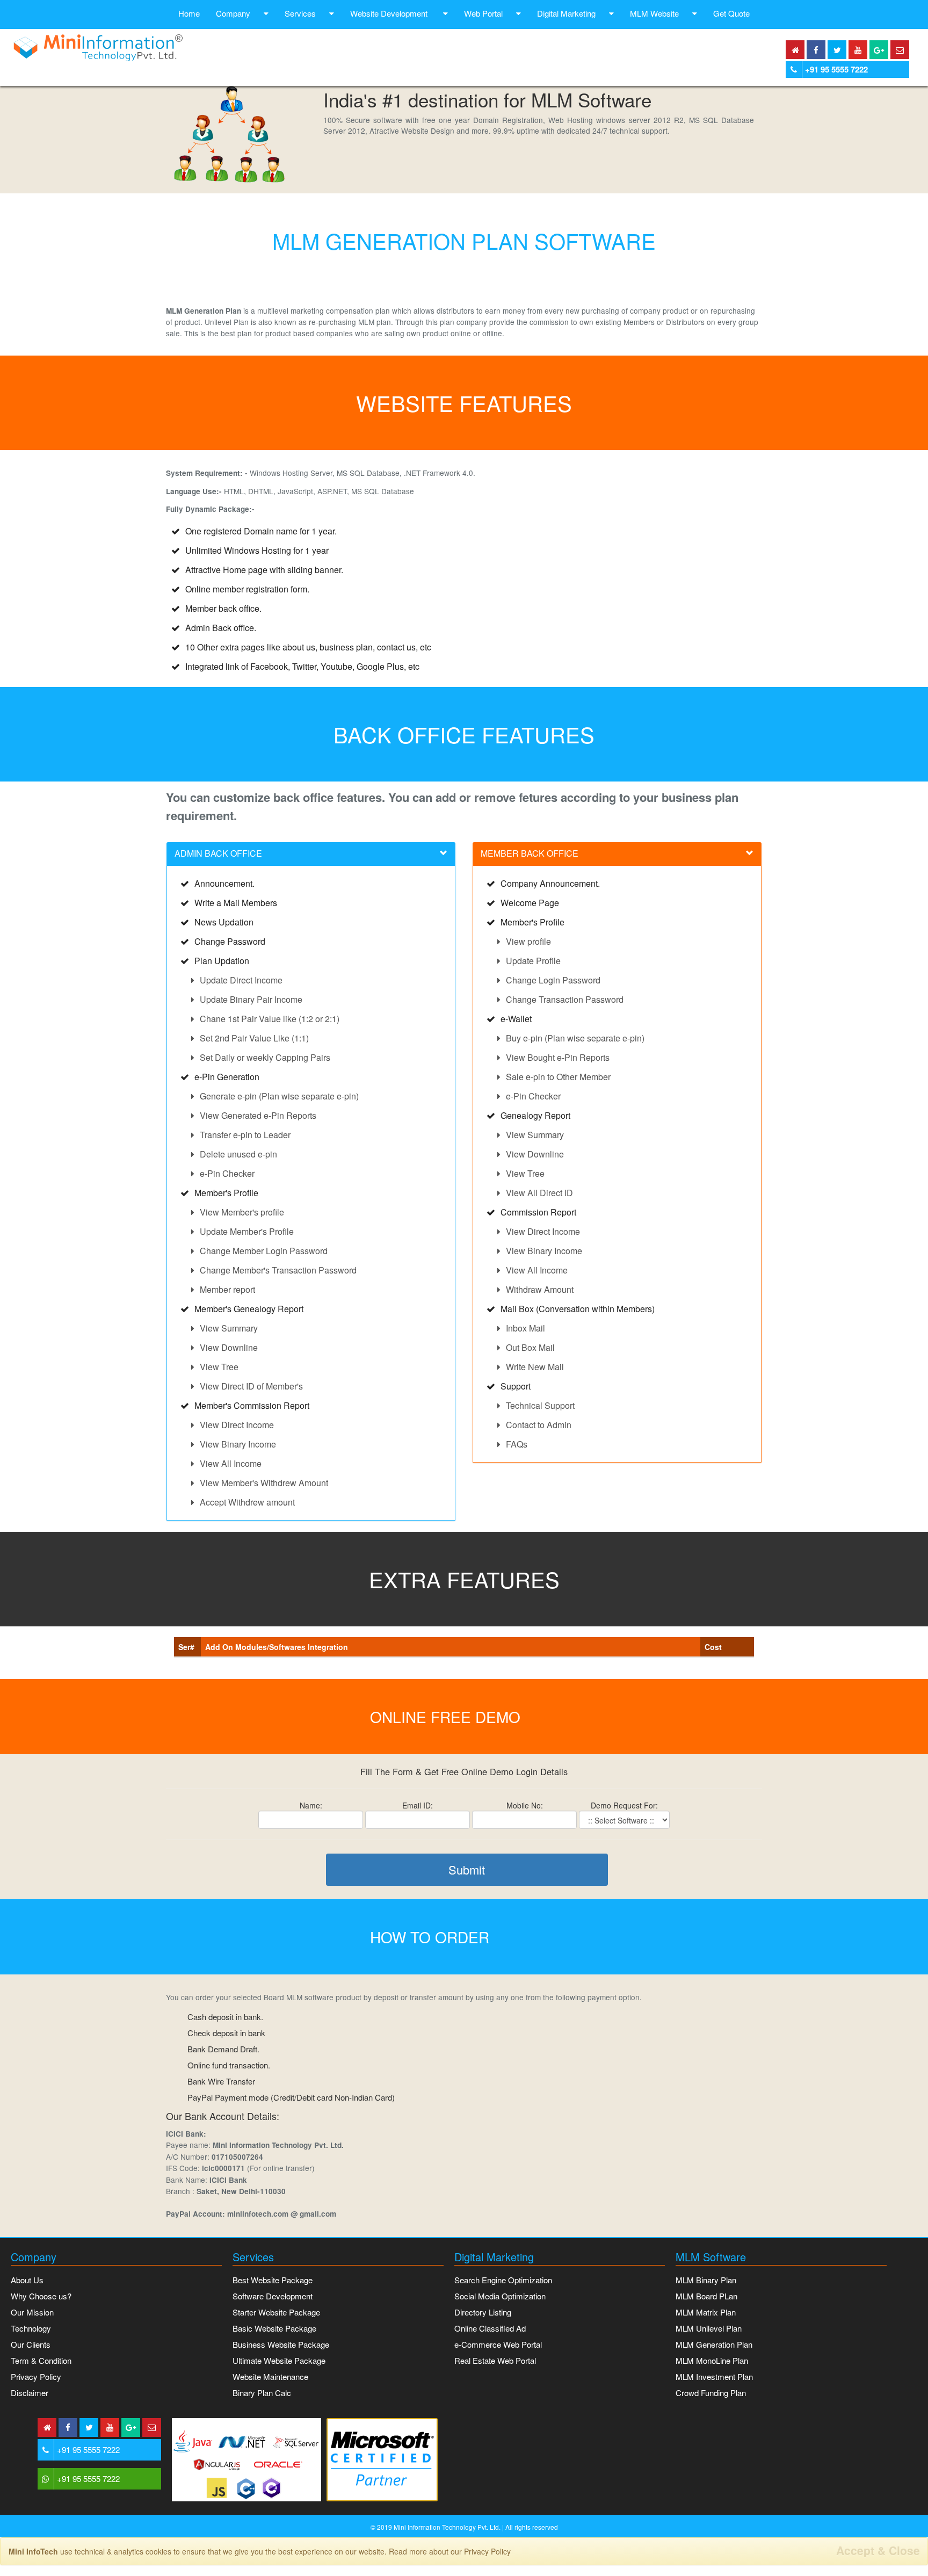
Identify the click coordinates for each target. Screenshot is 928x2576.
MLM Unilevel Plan (709, 2328)
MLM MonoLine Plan (712, 2360)
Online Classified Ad (490, 2328)
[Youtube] (858, 50)
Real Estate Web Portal (495, 2360)
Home (189, 13)
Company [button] (233, 13)
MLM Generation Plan (714, 2344)
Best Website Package (273, 2280)
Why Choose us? (41, 2296)
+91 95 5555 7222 (836, 69)
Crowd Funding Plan (711, 2393)
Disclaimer (30, 2393)
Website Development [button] (390, 13)
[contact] (900, 50)
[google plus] (879, 50)
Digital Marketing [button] (566, 13)
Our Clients (31, 2344)
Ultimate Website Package (279, 2360)
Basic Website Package (274, 2328)
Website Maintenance (270, 2376)
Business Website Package (281, 2344)
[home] (795, 50)
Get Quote (731, 13)
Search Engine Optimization (503, 2280)
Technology (31, 2328)
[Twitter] (837, 50)
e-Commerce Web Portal (498, 2344)
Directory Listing (483, 2312)
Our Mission (32, 2312)
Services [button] (300, 13)
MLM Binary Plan (706, 2280)
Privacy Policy (36, 2376)
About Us (27, 2280)
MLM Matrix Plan (706, 2312)
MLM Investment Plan (714, 2376)
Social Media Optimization (500, 2296)
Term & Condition (41, 2360)
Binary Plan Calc (262, 2393)
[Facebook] (816, 50)
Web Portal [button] (483, 13)
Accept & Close (878, 2550)
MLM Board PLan (706, 2296)
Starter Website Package (276, 2312)
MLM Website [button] (654, 13)
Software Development (273, 2296)
